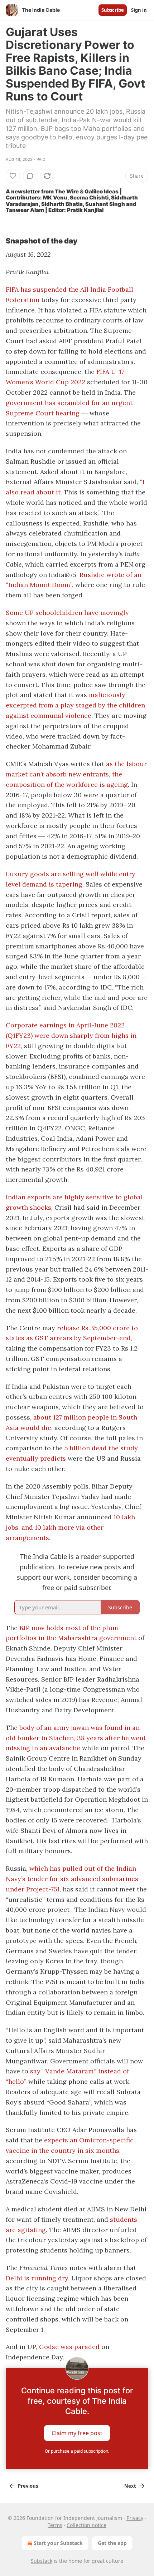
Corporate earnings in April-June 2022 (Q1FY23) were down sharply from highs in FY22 (71, 1035)
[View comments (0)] (30, 176)
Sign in (139, 10)
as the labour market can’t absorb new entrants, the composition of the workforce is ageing (76, 774)
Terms (55, 2525)
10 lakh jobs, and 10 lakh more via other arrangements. (70, 1527)
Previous (28, 2486)
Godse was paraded (69, 2347)
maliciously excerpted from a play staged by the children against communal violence (75, 705)
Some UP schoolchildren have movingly (67, 613)
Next (130, 2486)
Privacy (135, 2518)
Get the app (112, 2543)
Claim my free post (77, 2433)
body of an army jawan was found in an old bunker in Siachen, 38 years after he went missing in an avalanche (76, 1738)
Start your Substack (58, 2543)
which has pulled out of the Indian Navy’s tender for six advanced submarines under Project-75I (72, 1879)
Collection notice (86, 2525)
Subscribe (113, 10)
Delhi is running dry (37, 2278)
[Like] (13, 176)
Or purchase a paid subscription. (77, 2451)
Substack (42, 2561)
